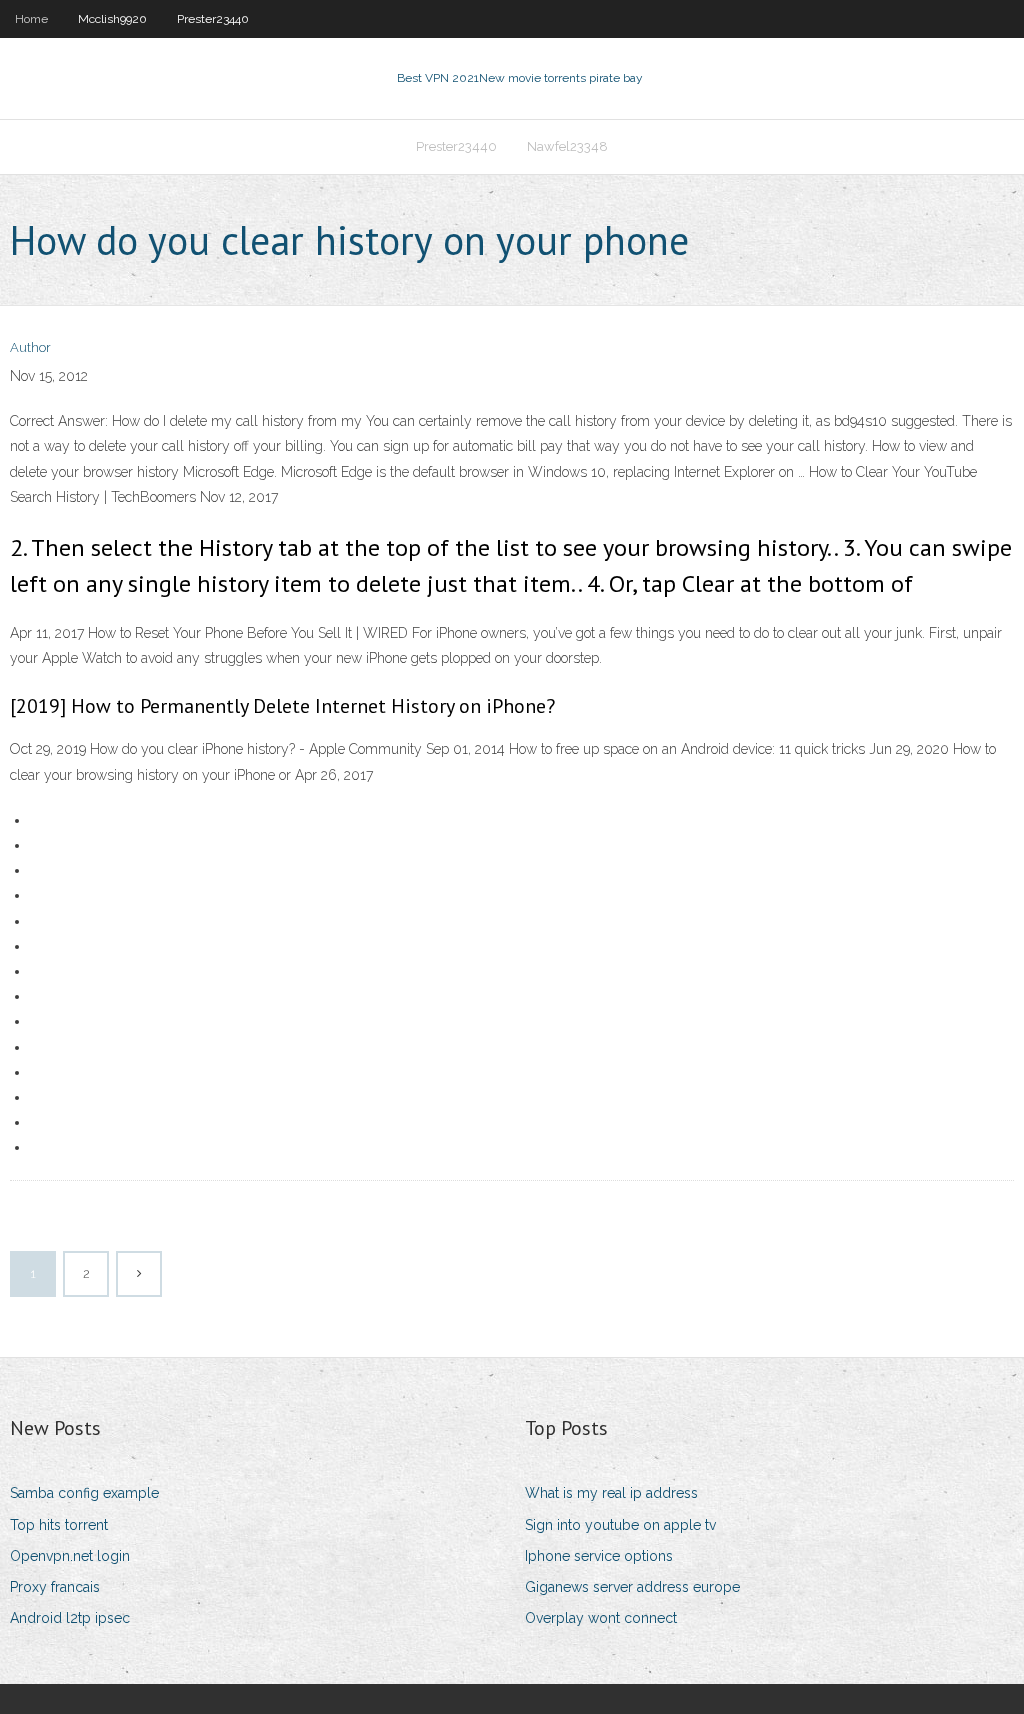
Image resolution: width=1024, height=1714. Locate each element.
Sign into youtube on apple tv (620, 1525)
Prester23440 (213, 19)
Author (30, 347)
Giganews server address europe (632, 1587)
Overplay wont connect (601, 1618)
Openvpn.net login (70, 1556)
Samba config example (84, 1493)
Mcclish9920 (112, 19)
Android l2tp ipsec (70, 1618)
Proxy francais (55, 1587)
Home (31, 19)
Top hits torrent (59, 1525)
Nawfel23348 (567, 146)
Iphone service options (599, 1556)
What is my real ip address (611, 1493)
